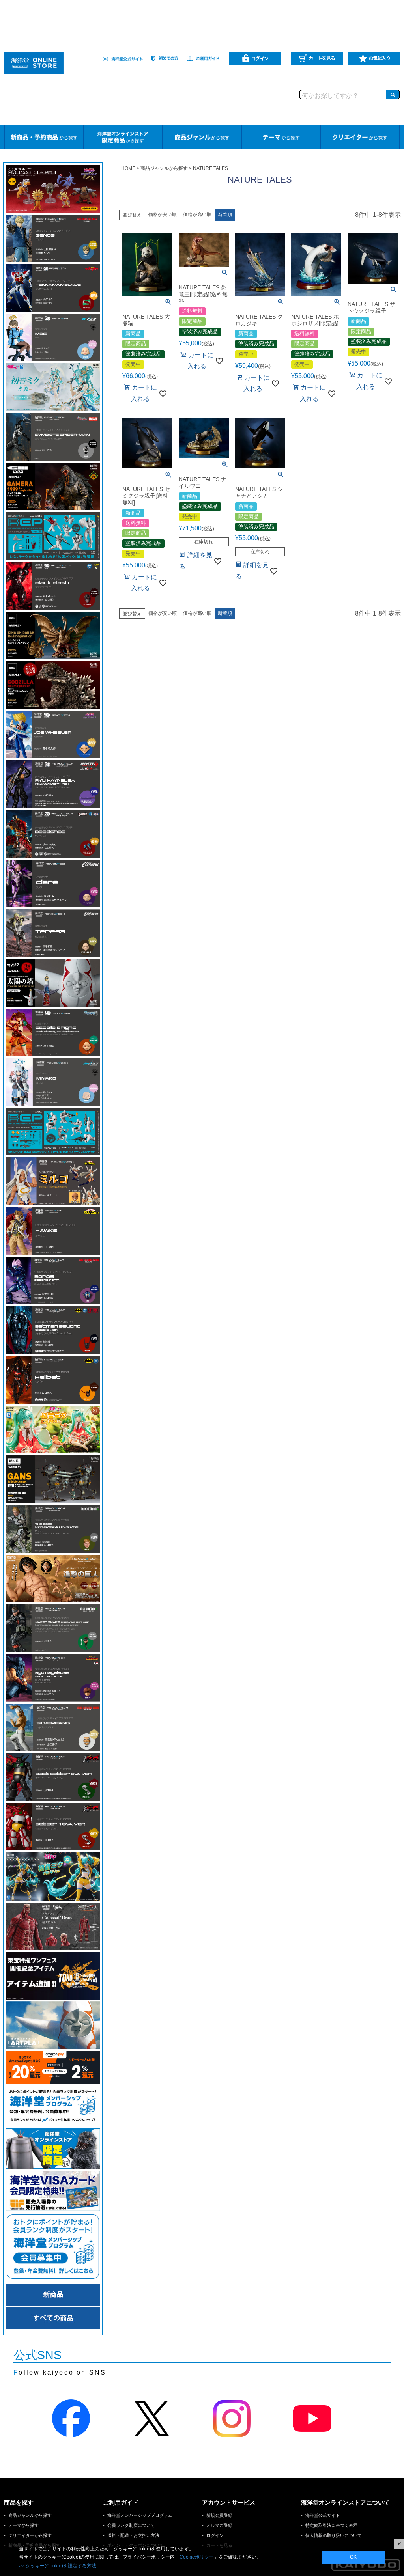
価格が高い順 (197, 215)
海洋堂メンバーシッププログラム (140, 2515)
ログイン (215, 2535)
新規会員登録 (219, 2515)
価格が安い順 (163, 215)
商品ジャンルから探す (164, 168)
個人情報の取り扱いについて (334, 2535)
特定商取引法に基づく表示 (331, 2525)
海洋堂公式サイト (323, 2515)
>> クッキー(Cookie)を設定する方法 (58, 2566)
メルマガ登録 (219, 2525)
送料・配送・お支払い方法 (133, 2535)
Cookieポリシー (197, 2557)
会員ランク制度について (131, 2525)
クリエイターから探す (30, 2535)
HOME (128, 168)
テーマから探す (23, 2525)
